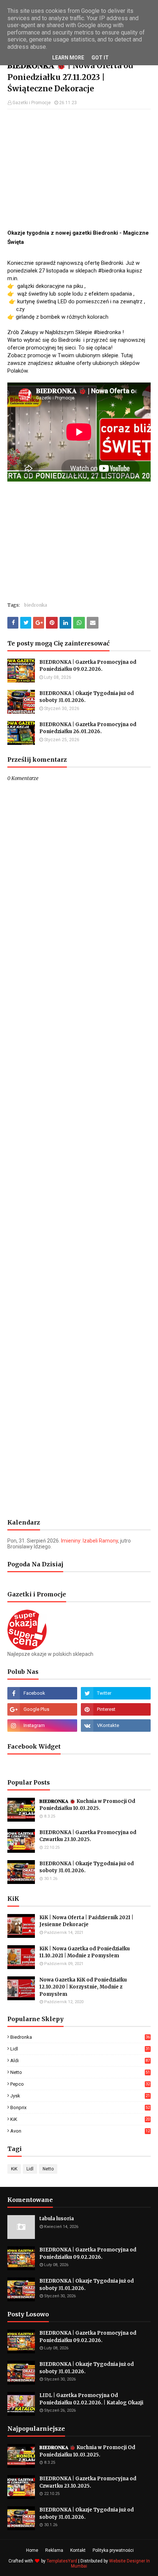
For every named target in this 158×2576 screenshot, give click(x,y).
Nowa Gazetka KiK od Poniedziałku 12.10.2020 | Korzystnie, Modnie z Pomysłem (83, 1987)
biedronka (36, 605)
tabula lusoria (57, 2219)
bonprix (80, 2107)
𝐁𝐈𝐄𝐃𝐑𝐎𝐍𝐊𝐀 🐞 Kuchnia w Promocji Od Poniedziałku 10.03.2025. (87, 1805)
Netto (80, 2072)
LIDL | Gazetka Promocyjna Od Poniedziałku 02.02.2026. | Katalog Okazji (91, 2399)
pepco (80, 2084)
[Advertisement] (79, 168)
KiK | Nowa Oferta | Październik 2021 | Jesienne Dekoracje (86, 1921)
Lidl (80, 2049)
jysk (80, 2096)
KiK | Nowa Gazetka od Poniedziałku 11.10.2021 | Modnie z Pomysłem (85, 1952)
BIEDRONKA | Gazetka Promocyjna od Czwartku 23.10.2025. (88, 1836)
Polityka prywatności (113, 2550)
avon (80, 2131)
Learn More (68, 58)
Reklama (54, 2550)
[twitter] (116, 1693)
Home (32, 2550)
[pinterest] (116, 1709)
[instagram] (42, 1726)
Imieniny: (89, 1541)
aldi (80, 2061)
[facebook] (42, 1693)
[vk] (116, 1726)
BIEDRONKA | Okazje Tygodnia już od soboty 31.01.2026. (87, 697)
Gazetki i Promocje (32, 103)
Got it (100, 58)
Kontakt (78, 2550)
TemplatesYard (62, 2561)
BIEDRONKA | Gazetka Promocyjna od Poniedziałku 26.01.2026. (88, 728)
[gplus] (42, 1709)
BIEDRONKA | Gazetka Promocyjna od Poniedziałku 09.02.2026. (88, 666)
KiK (80, 2119)
